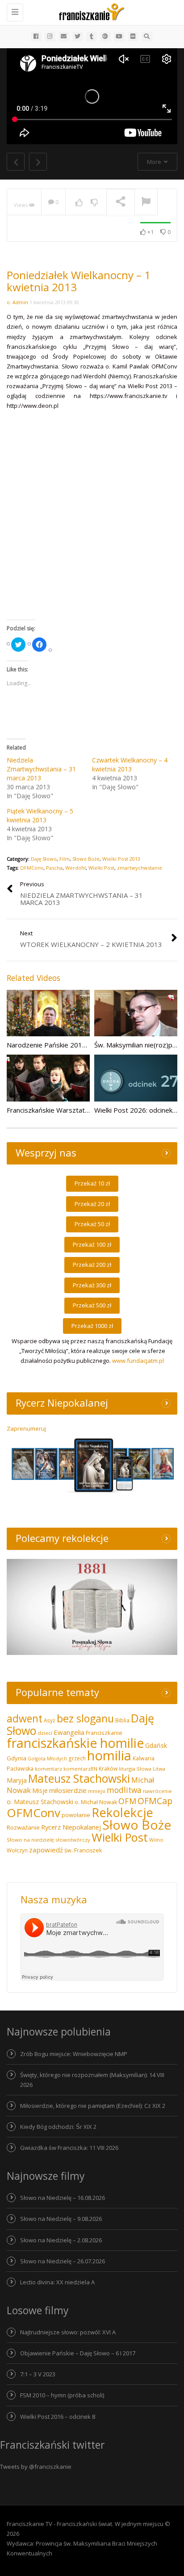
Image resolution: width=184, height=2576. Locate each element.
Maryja (17, 1780)
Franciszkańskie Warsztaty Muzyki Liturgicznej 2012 (86, 1110)
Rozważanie (23, 1827)
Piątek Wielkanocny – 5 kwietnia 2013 (40, 815)
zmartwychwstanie (140, 868)
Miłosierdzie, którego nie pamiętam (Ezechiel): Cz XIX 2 (93, 2106)
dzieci (45, 1733)
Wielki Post (101, 868)
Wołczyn (17, 1850)
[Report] (146, 202)
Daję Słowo (44, 859)
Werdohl (75, 868)
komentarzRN (80, 1769)
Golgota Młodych (47, 1759)
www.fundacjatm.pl (138, 1361)
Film (65, 859)
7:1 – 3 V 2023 (38, 2374)
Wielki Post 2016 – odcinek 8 (58, 2417)
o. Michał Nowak (96, 1802)
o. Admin (17, 302)
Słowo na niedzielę (30, 1840)
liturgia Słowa (135, 1769)
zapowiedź (46, 1850)
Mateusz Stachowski (79, 1778)
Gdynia (17, 1758)
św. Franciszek (83, 1850)
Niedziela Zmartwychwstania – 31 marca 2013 (41, 769)
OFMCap (155, 1801)
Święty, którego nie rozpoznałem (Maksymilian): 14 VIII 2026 (92, 2080)
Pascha (54, 868)
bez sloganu (85, 1718)
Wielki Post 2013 (121, 859)
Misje (40, 1791)
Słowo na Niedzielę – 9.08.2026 (61, 2219)
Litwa (159, 1769)
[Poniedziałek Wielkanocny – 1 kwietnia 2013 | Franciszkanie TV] (90, 11)
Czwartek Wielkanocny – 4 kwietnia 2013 (130, 764)
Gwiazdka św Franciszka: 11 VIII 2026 (69, 2148)
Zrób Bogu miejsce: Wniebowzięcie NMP (74, 2054)
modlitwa (124, 1790)
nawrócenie (157, 1791)
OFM (127, 1801)
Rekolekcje (122, 1812)
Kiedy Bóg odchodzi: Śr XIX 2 (58, 2127)
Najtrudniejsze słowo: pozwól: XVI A (68, 2332)
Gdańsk (156, 1745)
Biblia (122, 1720)
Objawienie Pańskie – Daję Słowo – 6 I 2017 (78, 2353)
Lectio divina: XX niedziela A (57, 2282)
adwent (25, 1718)
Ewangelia (69, 1732)
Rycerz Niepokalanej (71, 1827)
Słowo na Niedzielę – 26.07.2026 (63, 2261)
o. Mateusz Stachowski (40, 1802)
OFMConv (32, 868)
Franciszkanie (104, 1733)
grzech (77, 1758)
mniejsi (97, 1791)
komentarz (48, 1769)
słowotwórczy (73, 1840)
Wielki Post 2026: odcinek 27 (138, 1110)
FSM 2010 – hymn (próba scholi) (62, 2395)
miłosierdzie (68, 1790)
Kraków (108, 1769)
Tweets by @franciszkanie (36, 2467)
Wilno (156, 1840)
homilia (109, 1755)
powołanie (76, 1815)
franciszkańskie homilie (75, 1743)
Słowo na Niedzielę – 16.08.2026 (63, 2198)
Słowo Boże (86, 859)
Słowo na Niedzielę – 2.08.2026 (61, 2240)
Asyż (50, 1720)
